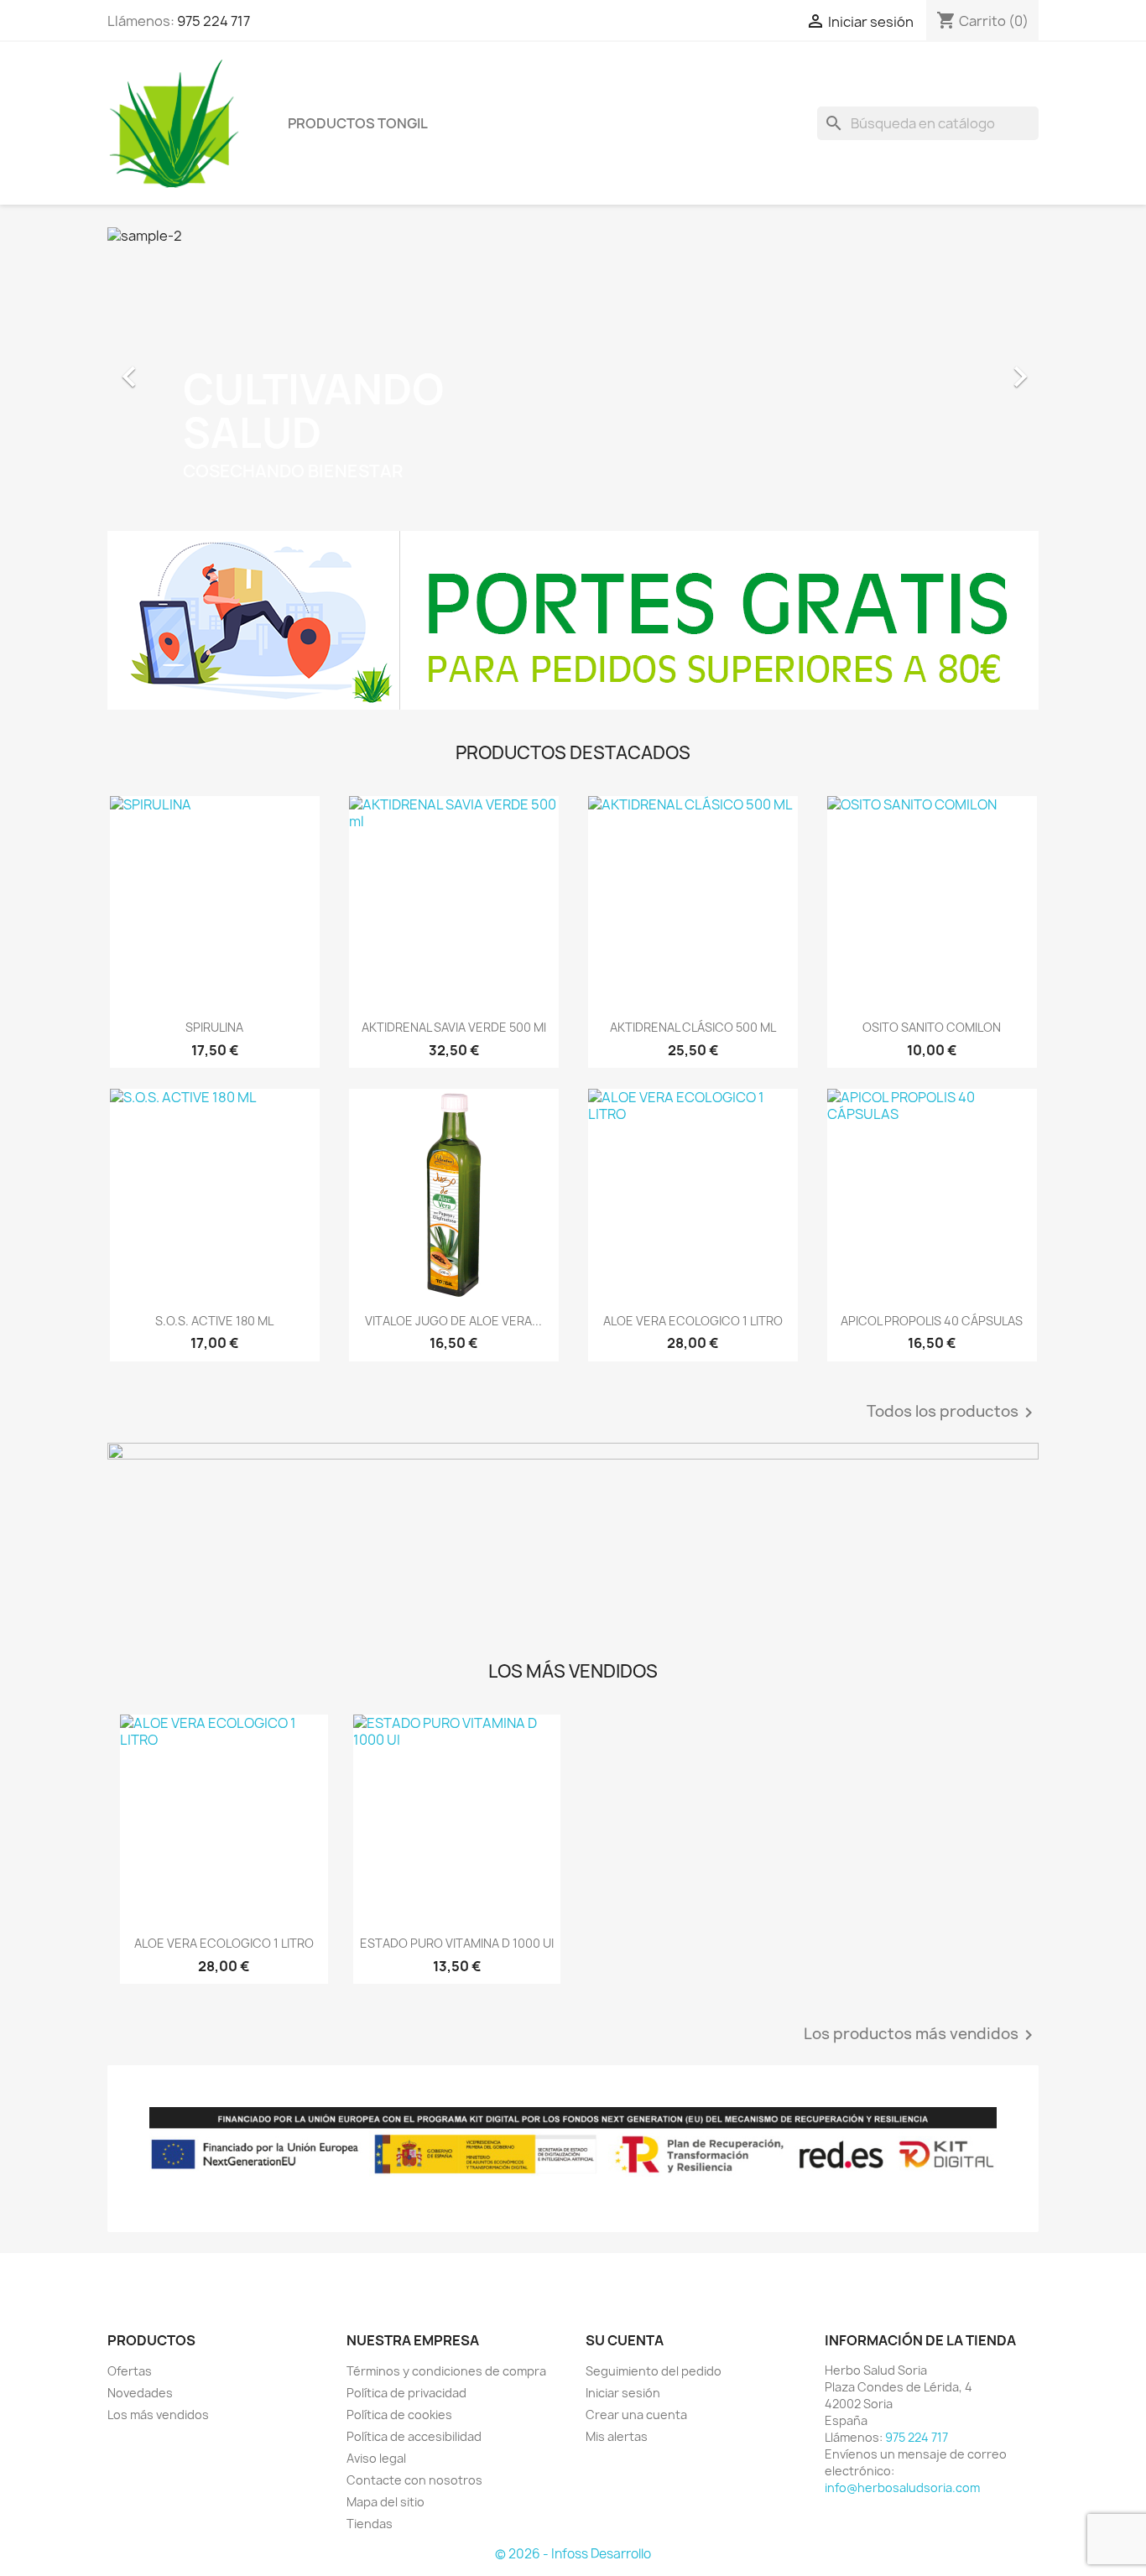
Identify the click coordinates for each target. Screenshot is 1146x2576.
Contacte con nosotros (414, 2480)
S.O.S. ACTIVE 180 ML (214, 1321)
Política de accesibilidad (414, 2436)
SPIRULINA (214, 1027)
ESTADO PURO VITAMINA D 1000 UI (457, 1943)
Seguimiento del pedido (654, 2371)
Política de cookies (399, 2415)
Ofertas (130, 2371)
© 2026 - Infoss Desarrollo (573, 2554)
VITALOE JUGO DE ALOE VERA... (453, 1321)
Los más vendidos (158, 2415)
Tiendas (370, 2524)
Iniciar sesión (623, 2393)
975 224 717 (214, 21)
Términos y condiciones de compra (446, 2371)
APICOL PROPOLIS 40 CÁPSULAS (932, 1321)
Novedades (140, 2393)
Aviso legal (376, 2458)
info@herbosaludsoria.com (902, 2488)
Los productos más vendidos (921, 2035)
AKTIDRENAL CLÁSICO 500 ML (693, 1027)
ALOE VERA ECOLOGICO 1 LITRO (693, 1321)
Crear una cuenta (636, 2415)
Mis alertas (617, 2436)
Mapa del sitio (385, 2502)
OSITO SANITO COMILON (932, 1027)
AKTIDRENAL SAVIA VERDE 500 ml (454, 1027)
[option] (573, 368)
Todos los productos (953, 1413)
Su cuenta (625, 2340)
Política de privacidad (406, 2393)
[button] (177, 368)
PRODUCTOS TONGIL (358, 123)
